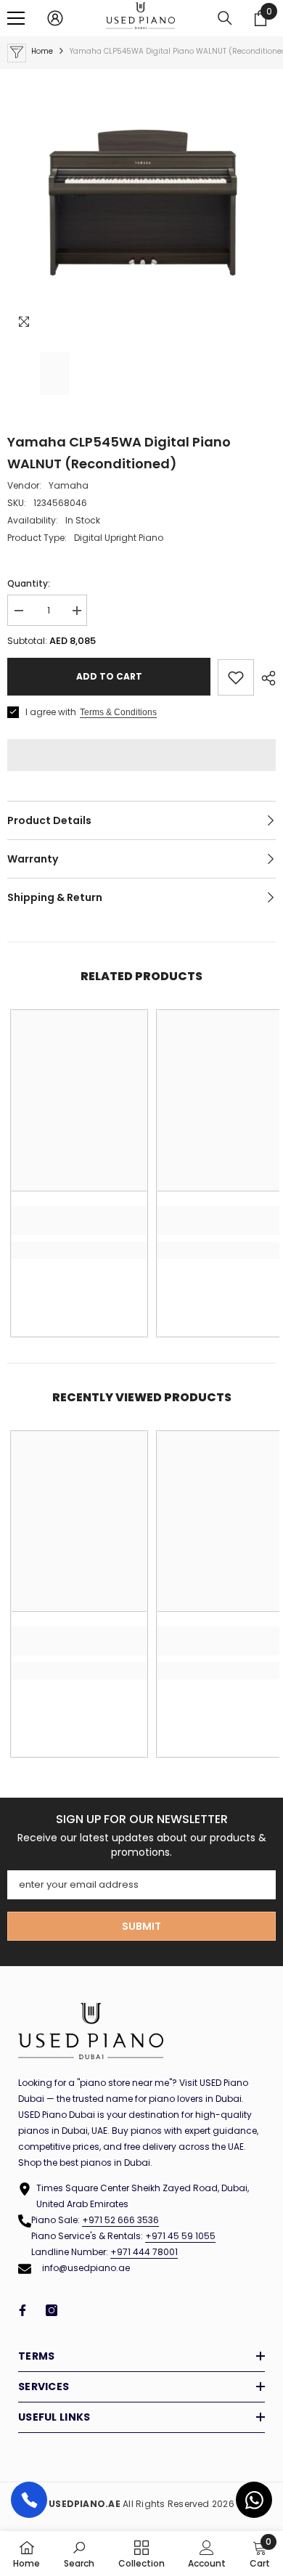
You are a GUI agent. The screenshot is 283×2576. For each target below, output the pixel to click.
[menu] (16, 18)
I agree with (51, 712)
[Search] (225, 18)
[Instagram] (52, 2310)
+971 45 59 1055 (180, 2236)
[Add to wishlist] (236, 677)
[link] (79, 1220)
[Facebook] (22, 2310)
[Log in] (55, 18)
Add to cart (109, 676)
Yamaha (69, 485)
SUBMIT (141, 1926)
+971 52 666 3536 (120, 2220)
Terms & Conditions (118, 712)
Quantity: (29, 583)
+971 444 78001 (144, 2252)
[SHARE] (265, 678)
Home (42, 51)
